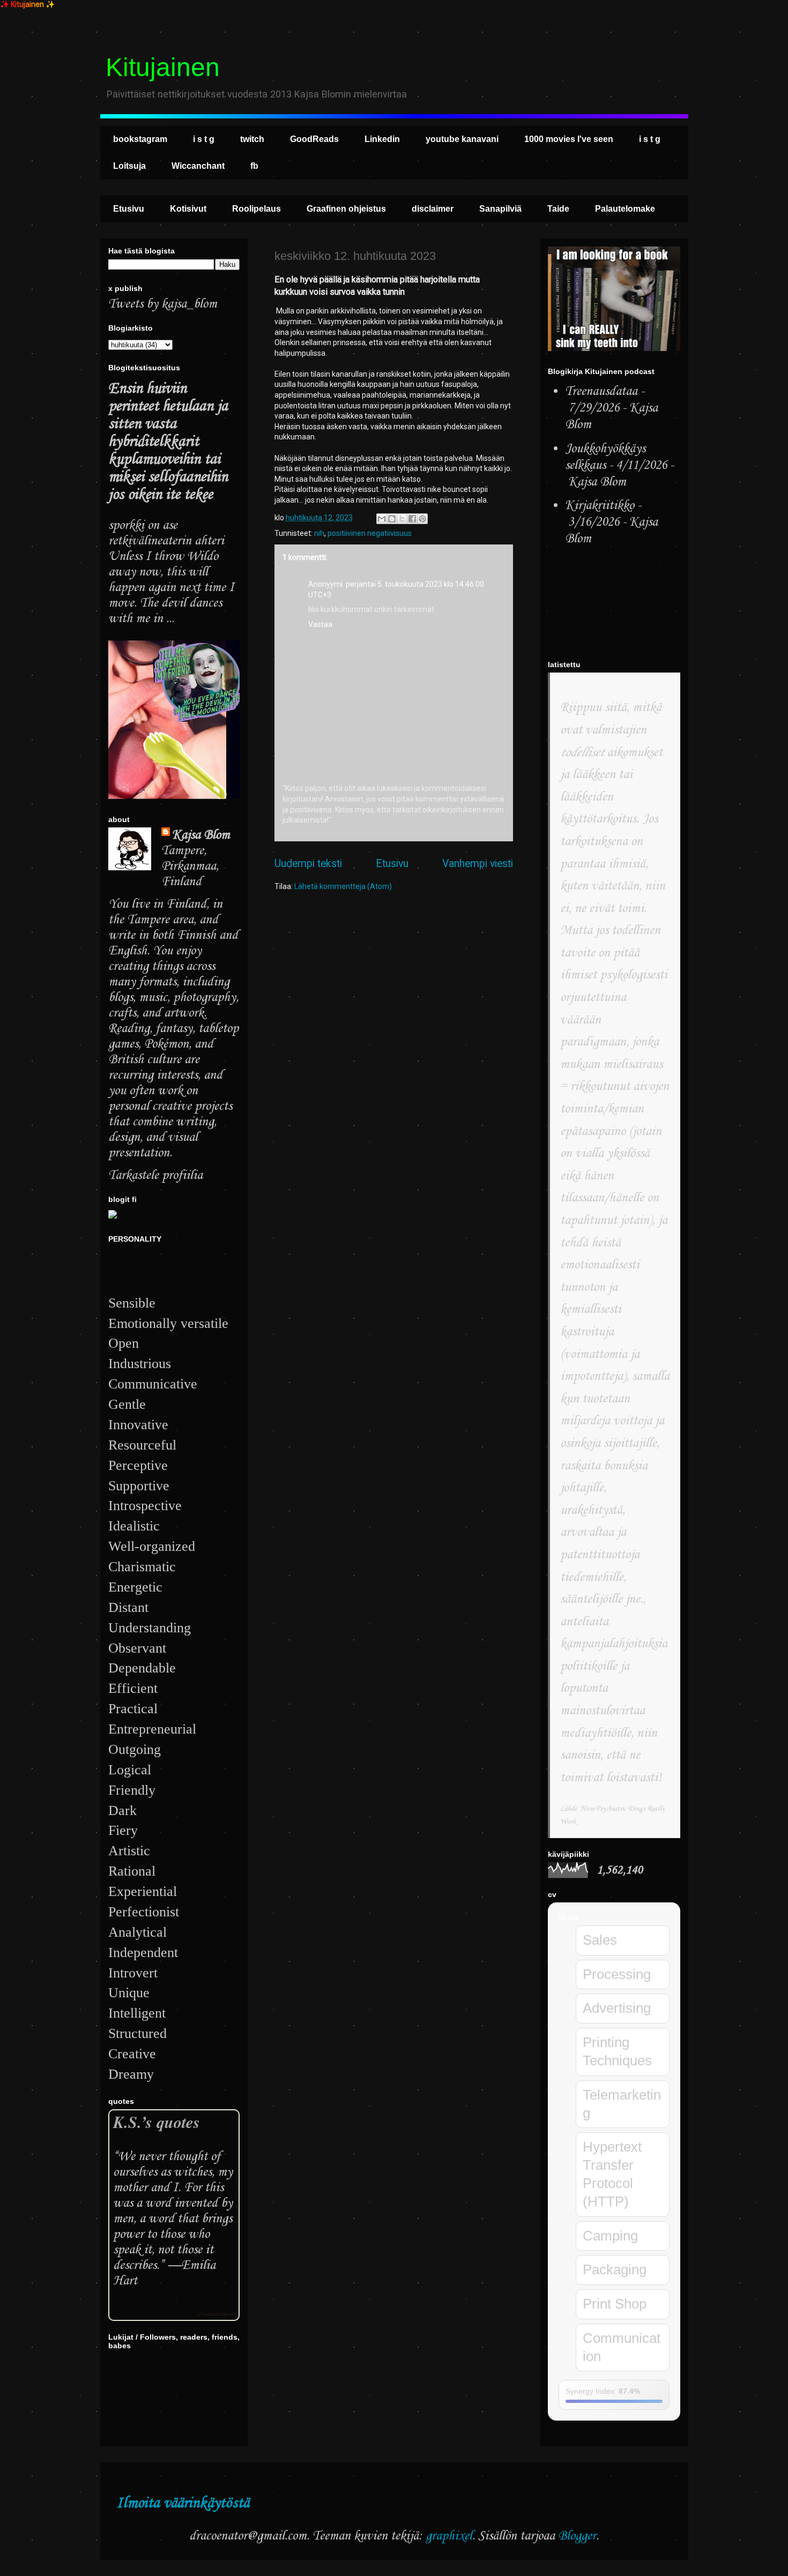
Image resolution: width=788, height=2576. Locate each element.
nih (319, 533)
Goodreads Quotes (216, 2314)
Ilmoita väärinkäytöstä (183, 2503)
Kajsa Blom (201, 835)
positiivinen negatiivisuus (370, 533)
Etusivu (129, 209)
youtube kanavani (462, 139)
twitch (252, 139)
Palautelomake (625, 209)
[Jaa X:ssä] (402, 519)
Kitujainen (163, 67)
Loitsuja (129, 166)
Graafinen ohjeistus (346, 209)
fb (254, 166)
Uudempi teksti (308, 864)
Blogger (577, 2536)
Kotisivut (188, 209)
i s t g (204, 139)
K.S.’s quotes (157, 2122)
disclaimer (433, 209)
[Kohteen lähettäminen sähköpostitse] (382, 519)
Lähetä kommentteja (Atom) (343, 886)
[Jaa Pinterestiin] (422, 519)
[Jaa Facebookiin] (412, 519)
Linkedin (382, 139)
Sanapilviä (500, 209)
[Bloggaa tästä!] (392, 519)
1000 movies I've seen (569, 139)
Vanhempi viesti (478, 864)
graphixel (449, 2536)
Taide (558, 209)
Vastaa (320, 624)
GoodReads (314, 139)
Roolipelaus (257, 209)
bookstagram (140, 139)
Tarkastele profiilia (155, 1175)
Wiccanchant (198, 166)
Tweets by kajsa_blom (163, 304)
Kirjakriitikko (600, 506)
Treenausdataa (601, 391)
